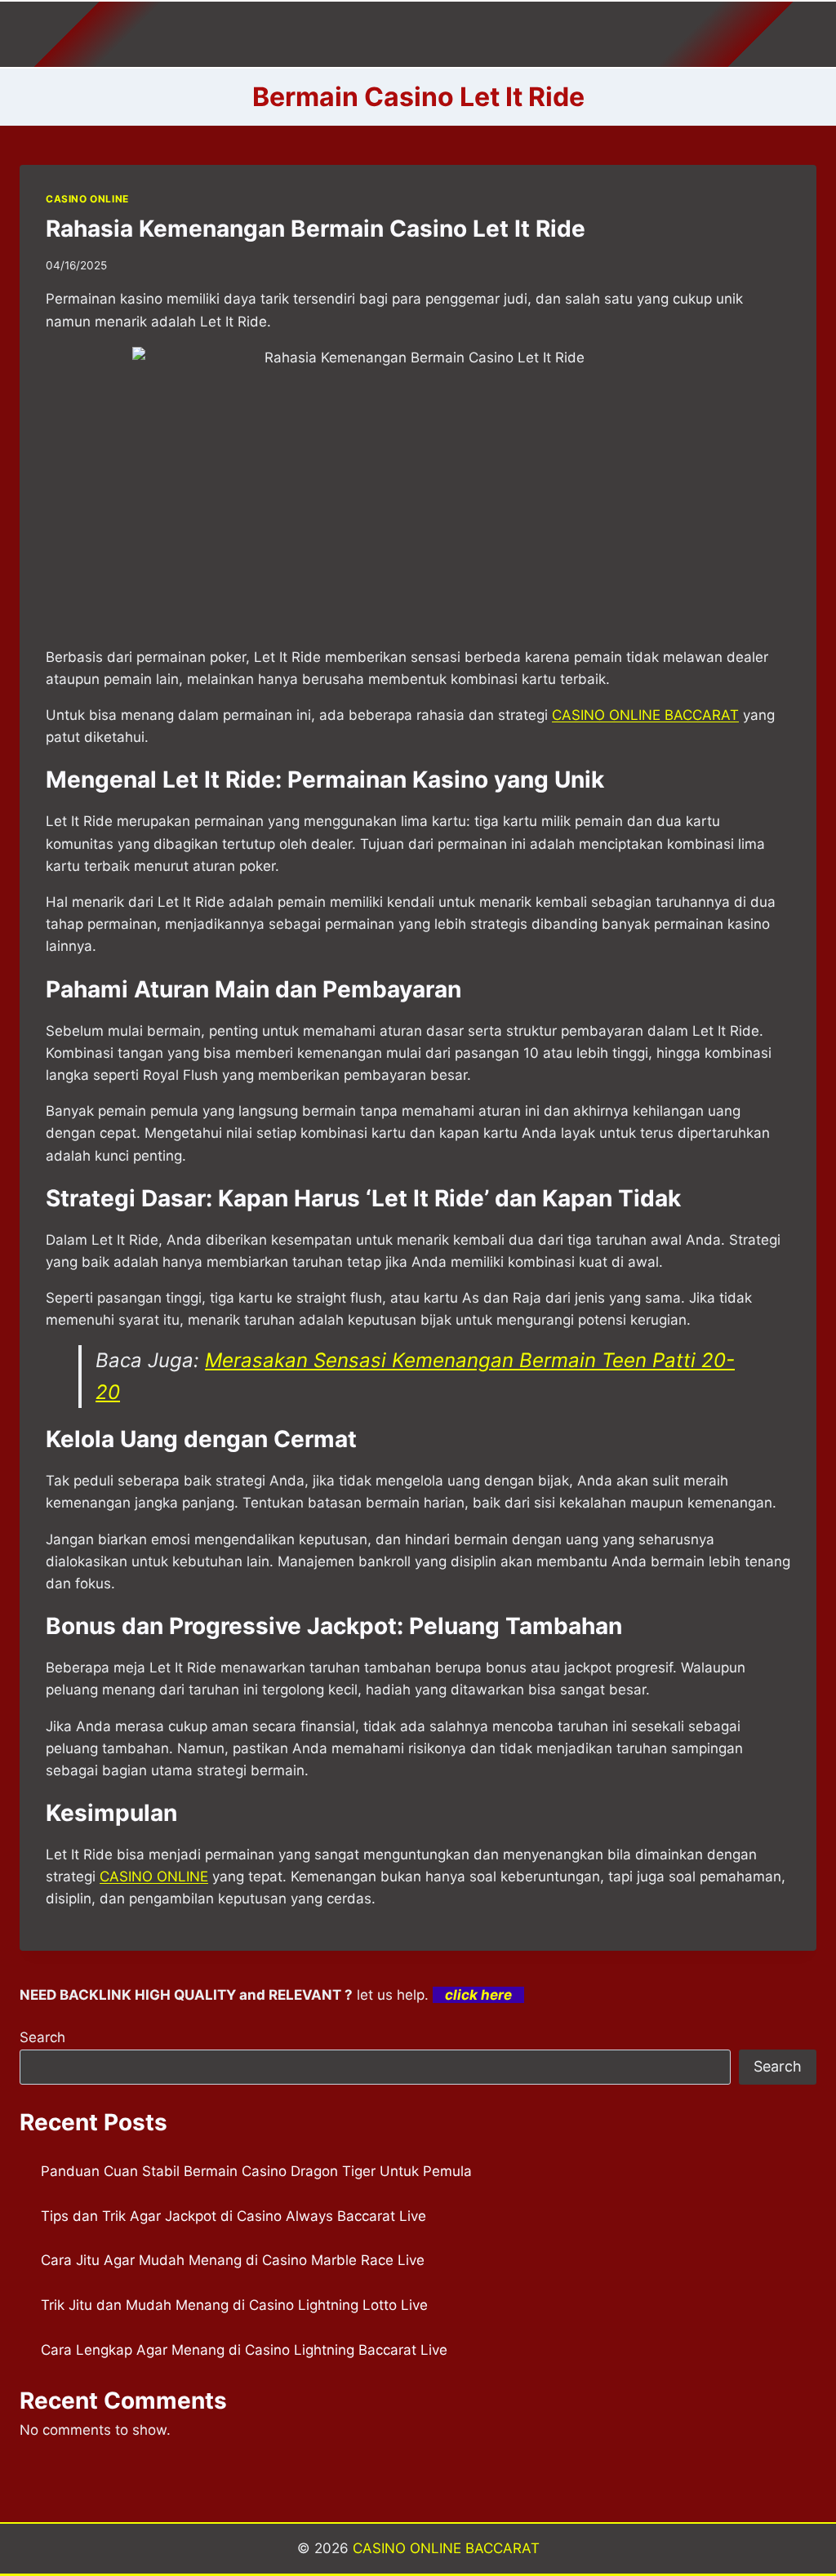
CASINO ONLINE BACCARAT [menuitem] (645, 715)
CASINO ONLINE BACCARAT (446, 2548)
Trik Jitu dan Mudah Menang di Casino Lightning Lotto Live (234, 2305)
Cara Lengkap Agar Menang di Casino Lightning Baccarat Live (244, 2350)
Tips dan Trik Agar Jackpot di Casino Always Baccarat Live (233, 2216)
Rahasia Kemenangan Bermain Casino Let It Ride (316, 229)
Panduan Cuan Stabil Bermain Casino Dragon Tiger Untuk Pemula (256, 2171)
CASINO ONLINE (87, 199)
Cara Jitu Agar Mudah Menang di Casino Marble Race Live (233, 2260)
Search (42, 2037)
